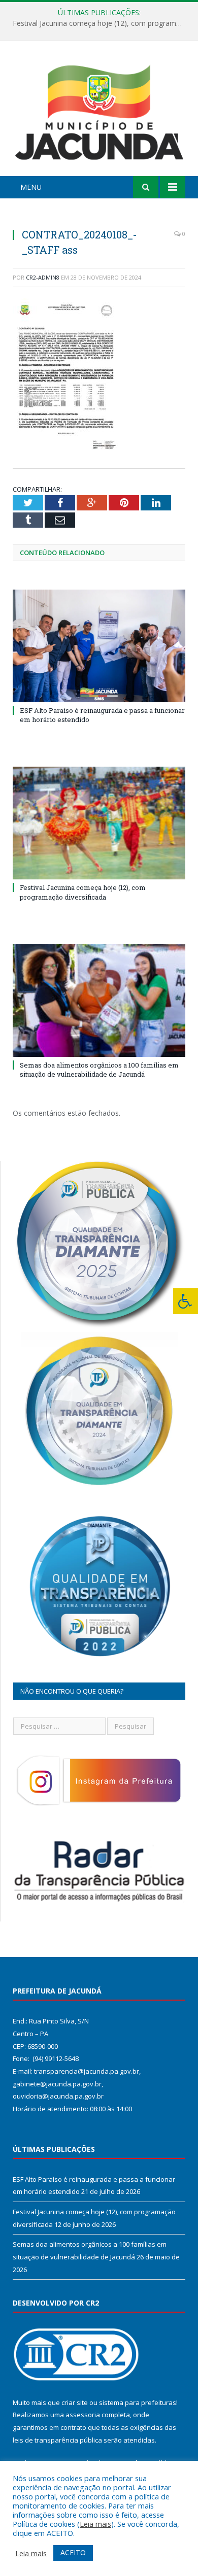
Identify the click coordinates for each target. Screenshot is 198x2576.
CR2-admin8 (43, 277)
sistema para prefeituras (138, 2402)
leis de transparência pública (57, 2440)
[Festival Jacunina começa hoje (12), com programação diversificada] (99, 823)
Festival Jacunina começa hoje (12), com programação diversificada (102, 23)
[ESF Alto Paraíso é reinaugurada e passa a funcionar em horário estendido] (99, 646)
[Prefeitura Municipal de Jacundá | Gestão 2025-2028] (99, 110)
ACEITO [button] (73, 2552)
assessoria (83, 2415)
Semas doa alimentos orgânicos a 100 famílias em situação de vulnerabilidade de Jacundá (99, 1070)
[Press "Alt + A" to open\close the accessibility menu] (186, 1301)
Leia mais (95, 2524)
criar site (75, 2402)
